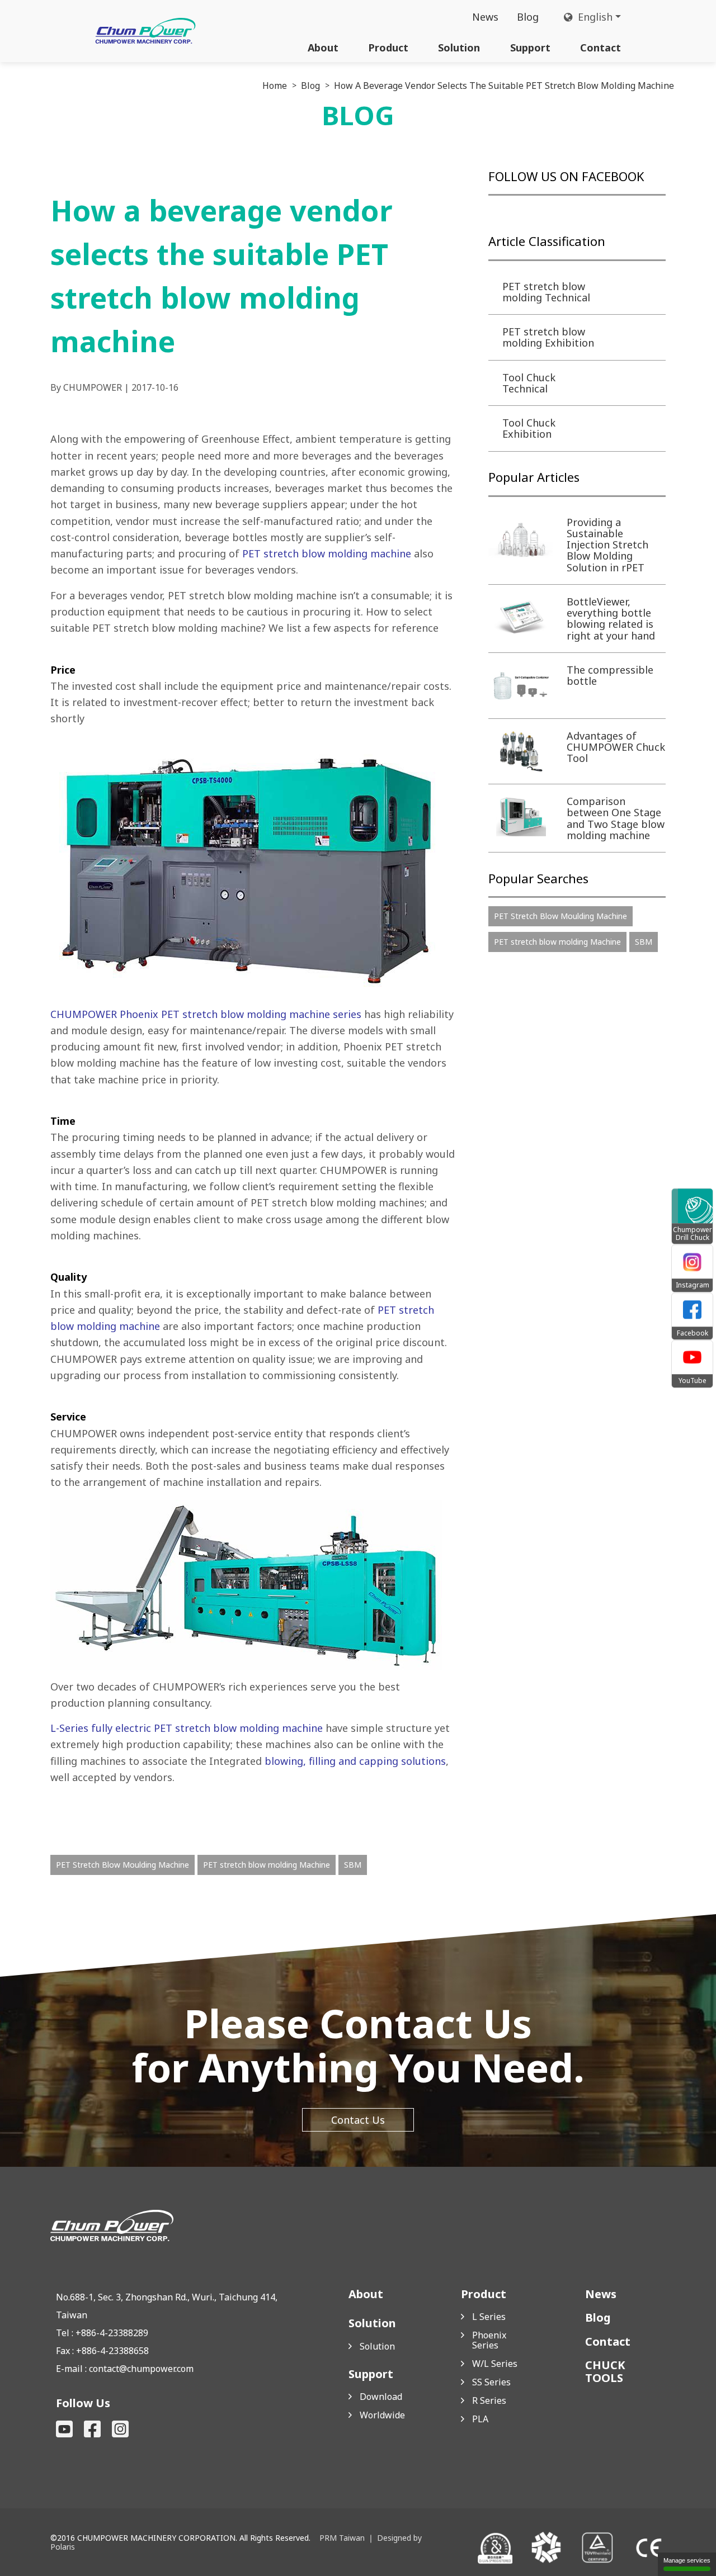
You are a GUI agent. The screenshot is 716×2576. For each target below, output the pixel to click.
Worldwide (382, 2415)
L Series (489, 2317)
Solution (459, 48)
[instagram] (120, 2429)
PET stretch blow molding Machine (267, 1865)
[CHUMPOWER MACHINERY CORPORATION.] (145, 31)
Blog (528, 17)
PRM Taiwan (342, 2538)
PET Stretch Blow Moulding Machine (123, 1865)
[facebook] (92, 2429)
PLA (480, 2419)
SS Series (491, 2382)
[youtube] (64, 2429)
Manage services (687, 2560)
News (485, 17)
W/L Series (495, 2364)
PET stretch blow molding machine (327, 553)
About (323, 48)
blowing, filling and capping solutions (355, 1761)
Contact (600, 48)
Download (381, 2397)
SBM (353, 1865)
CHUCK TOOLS (605, 2371)
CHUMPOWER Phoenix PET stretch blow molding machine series (207, 1014)
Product (388, 48)
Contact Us (358, 2120)
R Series (489, 2400)
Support (530, 48)
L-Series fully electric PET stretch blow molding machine (188, 1728)
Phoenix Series (489, 2340)
